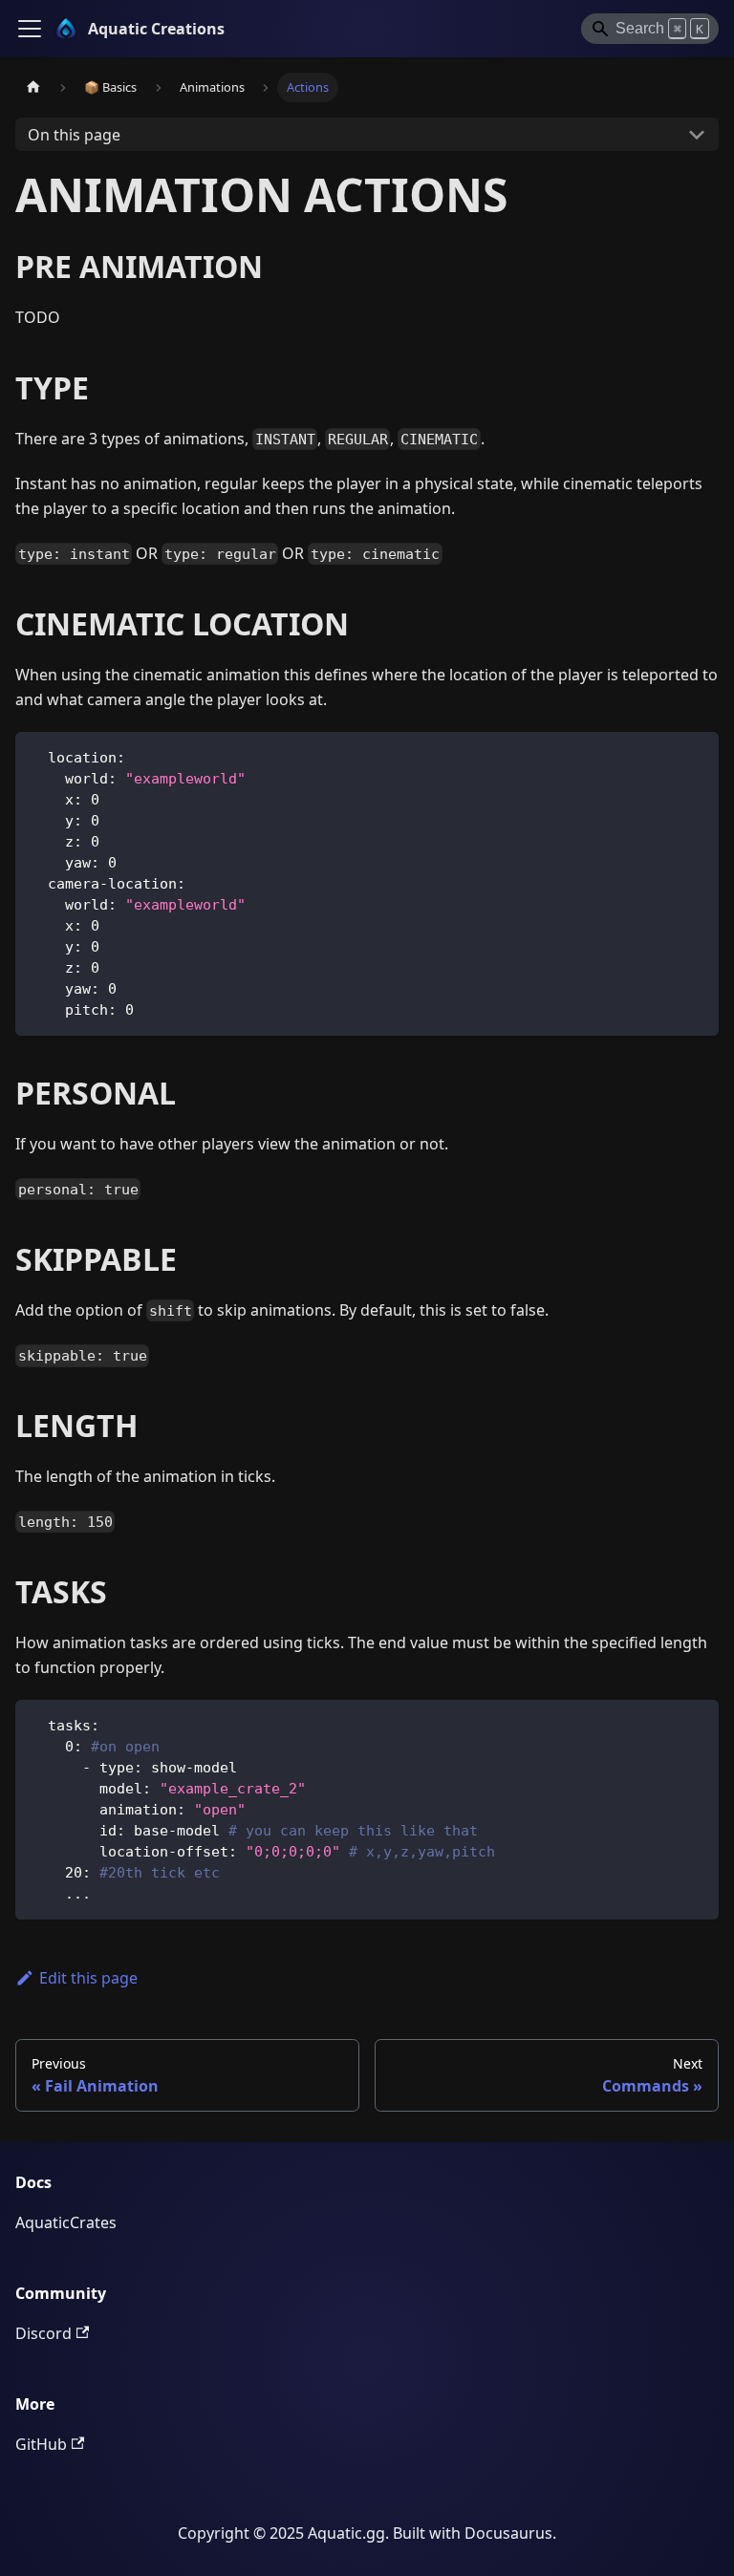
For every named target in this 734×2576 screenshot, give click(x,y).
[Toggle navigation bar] (30, 29)
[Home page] (33, 87)
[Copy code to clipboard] (695, 755)
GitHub (41, 2444)
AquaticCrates (66, 2222)
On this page (74, 135)
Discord (43, 2333)
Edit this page (88, 1978)
